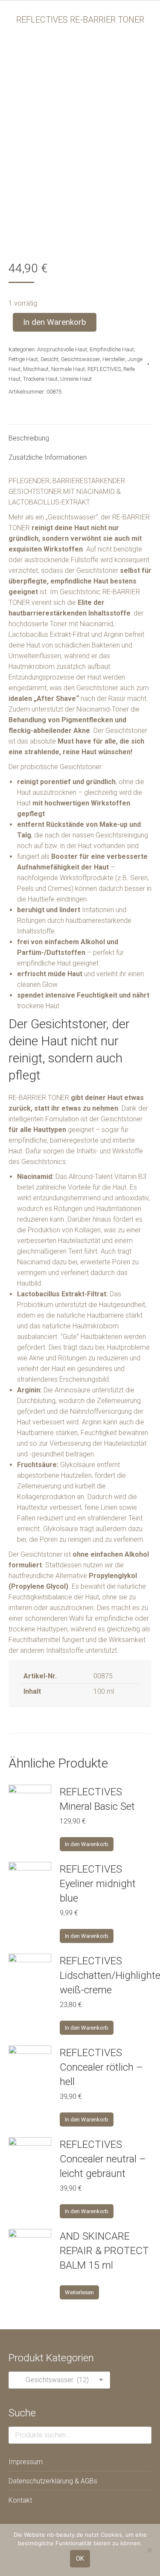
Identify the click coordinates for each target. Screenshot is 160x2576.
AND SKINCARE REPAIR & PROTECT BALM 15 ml (104, 2251)
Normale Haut (68, 369)
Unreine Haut (76, 379)
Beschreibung (29, 438)
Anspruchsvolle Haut (62, 349)
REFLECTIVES (104, 369)
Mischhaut (36, 369)
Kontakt (20, 2500)
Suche (143, 2435)
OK (80, 2558)
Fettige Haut (23, 359)
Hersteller (114, 359)
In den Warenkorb (55, 322)
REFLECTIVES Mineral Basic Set (97, 1799)
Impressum (26, 2462)
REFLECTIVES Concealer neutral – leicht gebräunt (103, 2159)
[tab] (80, 434)
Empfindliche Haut (112, 349)
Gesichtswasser (80, 359)
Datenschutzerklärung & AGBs (53, 2481)
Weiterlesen (79, 2292)
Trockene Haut (40, 379)
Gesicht (49, 359)
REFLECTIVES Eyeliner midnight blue (98, 1884)
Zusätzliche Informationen (48, 457)
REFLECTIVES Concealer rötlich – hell (101, 2067)
